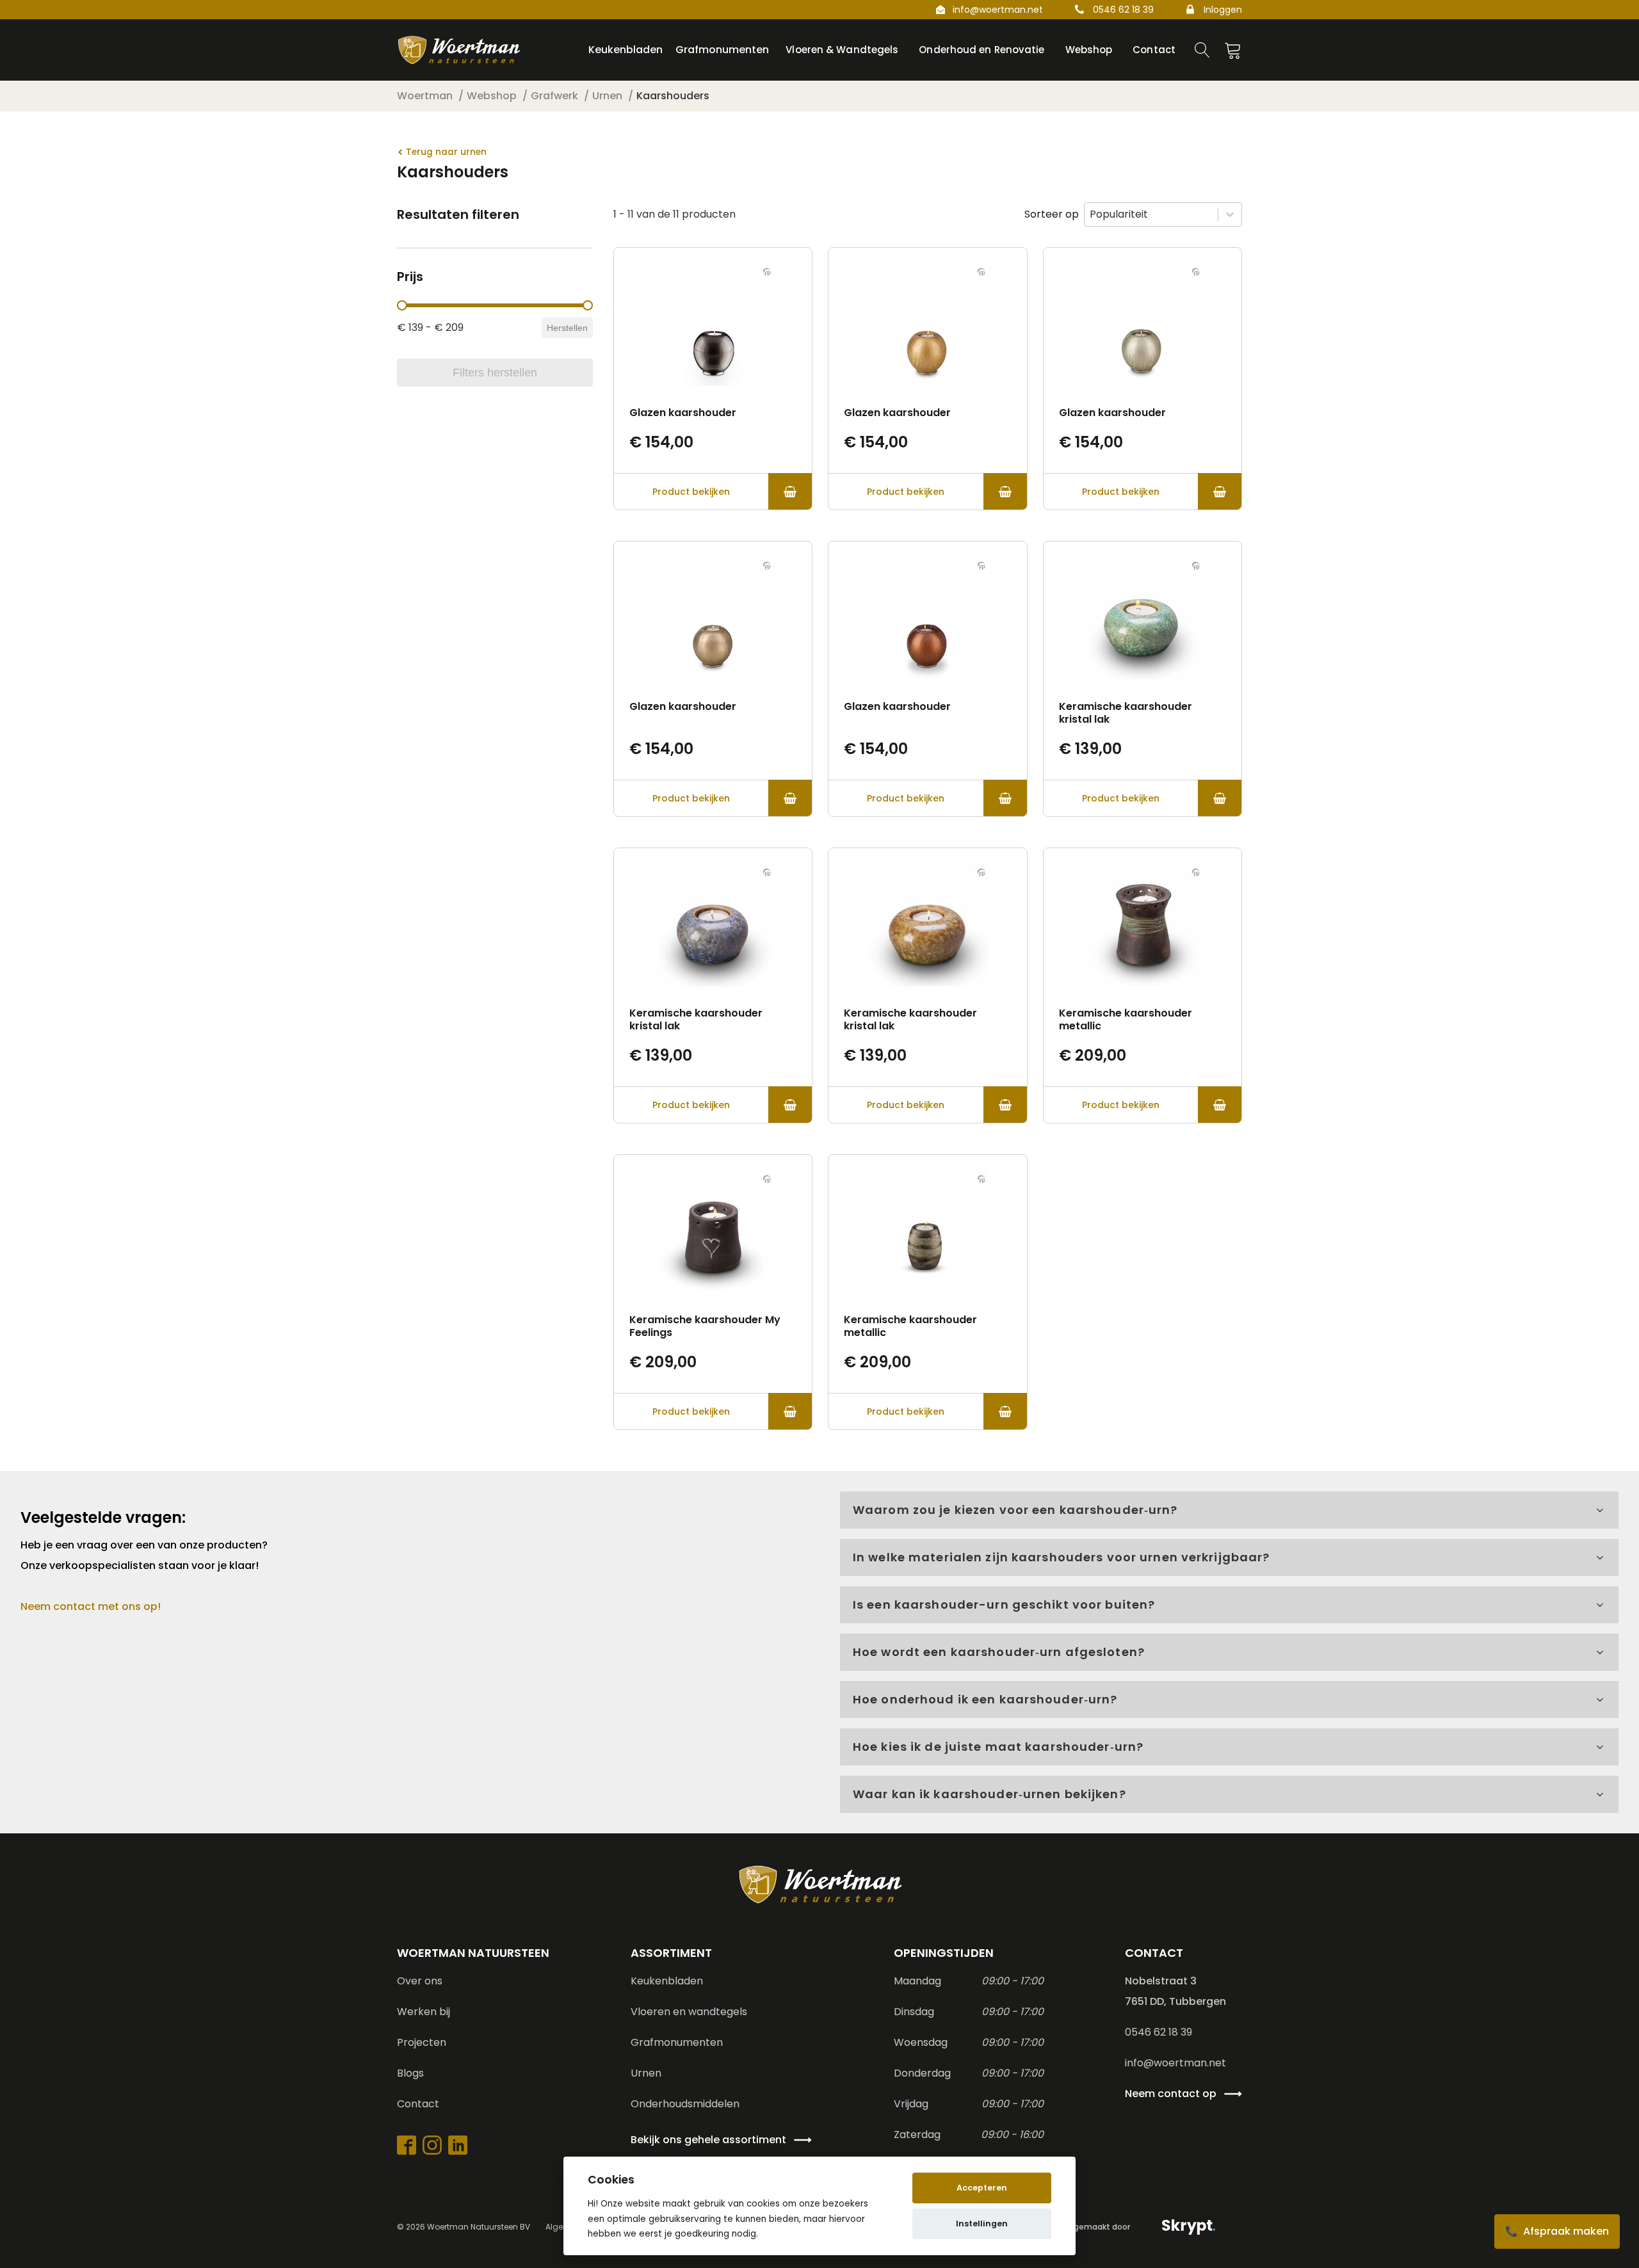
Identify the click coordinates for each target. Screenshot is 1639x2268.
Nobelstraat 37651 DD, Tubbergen (1175, 1991)
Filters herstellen (495, 373)
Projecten (422, 2042)
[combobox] (1151, 214)
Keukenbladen (667, 1981)
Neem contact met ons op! (91, 1606)
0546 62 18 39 (1123, 10)
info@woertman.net (998, 10)
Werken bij (424, 2012)
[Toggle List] (1230, 214)
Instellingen (982, 2224)
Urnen (646, 2073)
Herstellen (567, 328)
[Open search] (1202, 50)
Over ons (420, 1981)
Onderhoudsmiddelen (685, 2104)
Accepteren (982, 2188)
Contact (418, 2104)
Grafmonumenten (677, 2042)
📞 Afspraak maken (1557, 2231)
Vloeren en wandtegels (689, 2012)
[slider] (402, 305)
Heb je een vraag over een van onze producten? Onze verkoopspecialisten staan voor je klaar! (145, 1555)
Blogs (410, 2073)
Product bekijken (691, 492)
